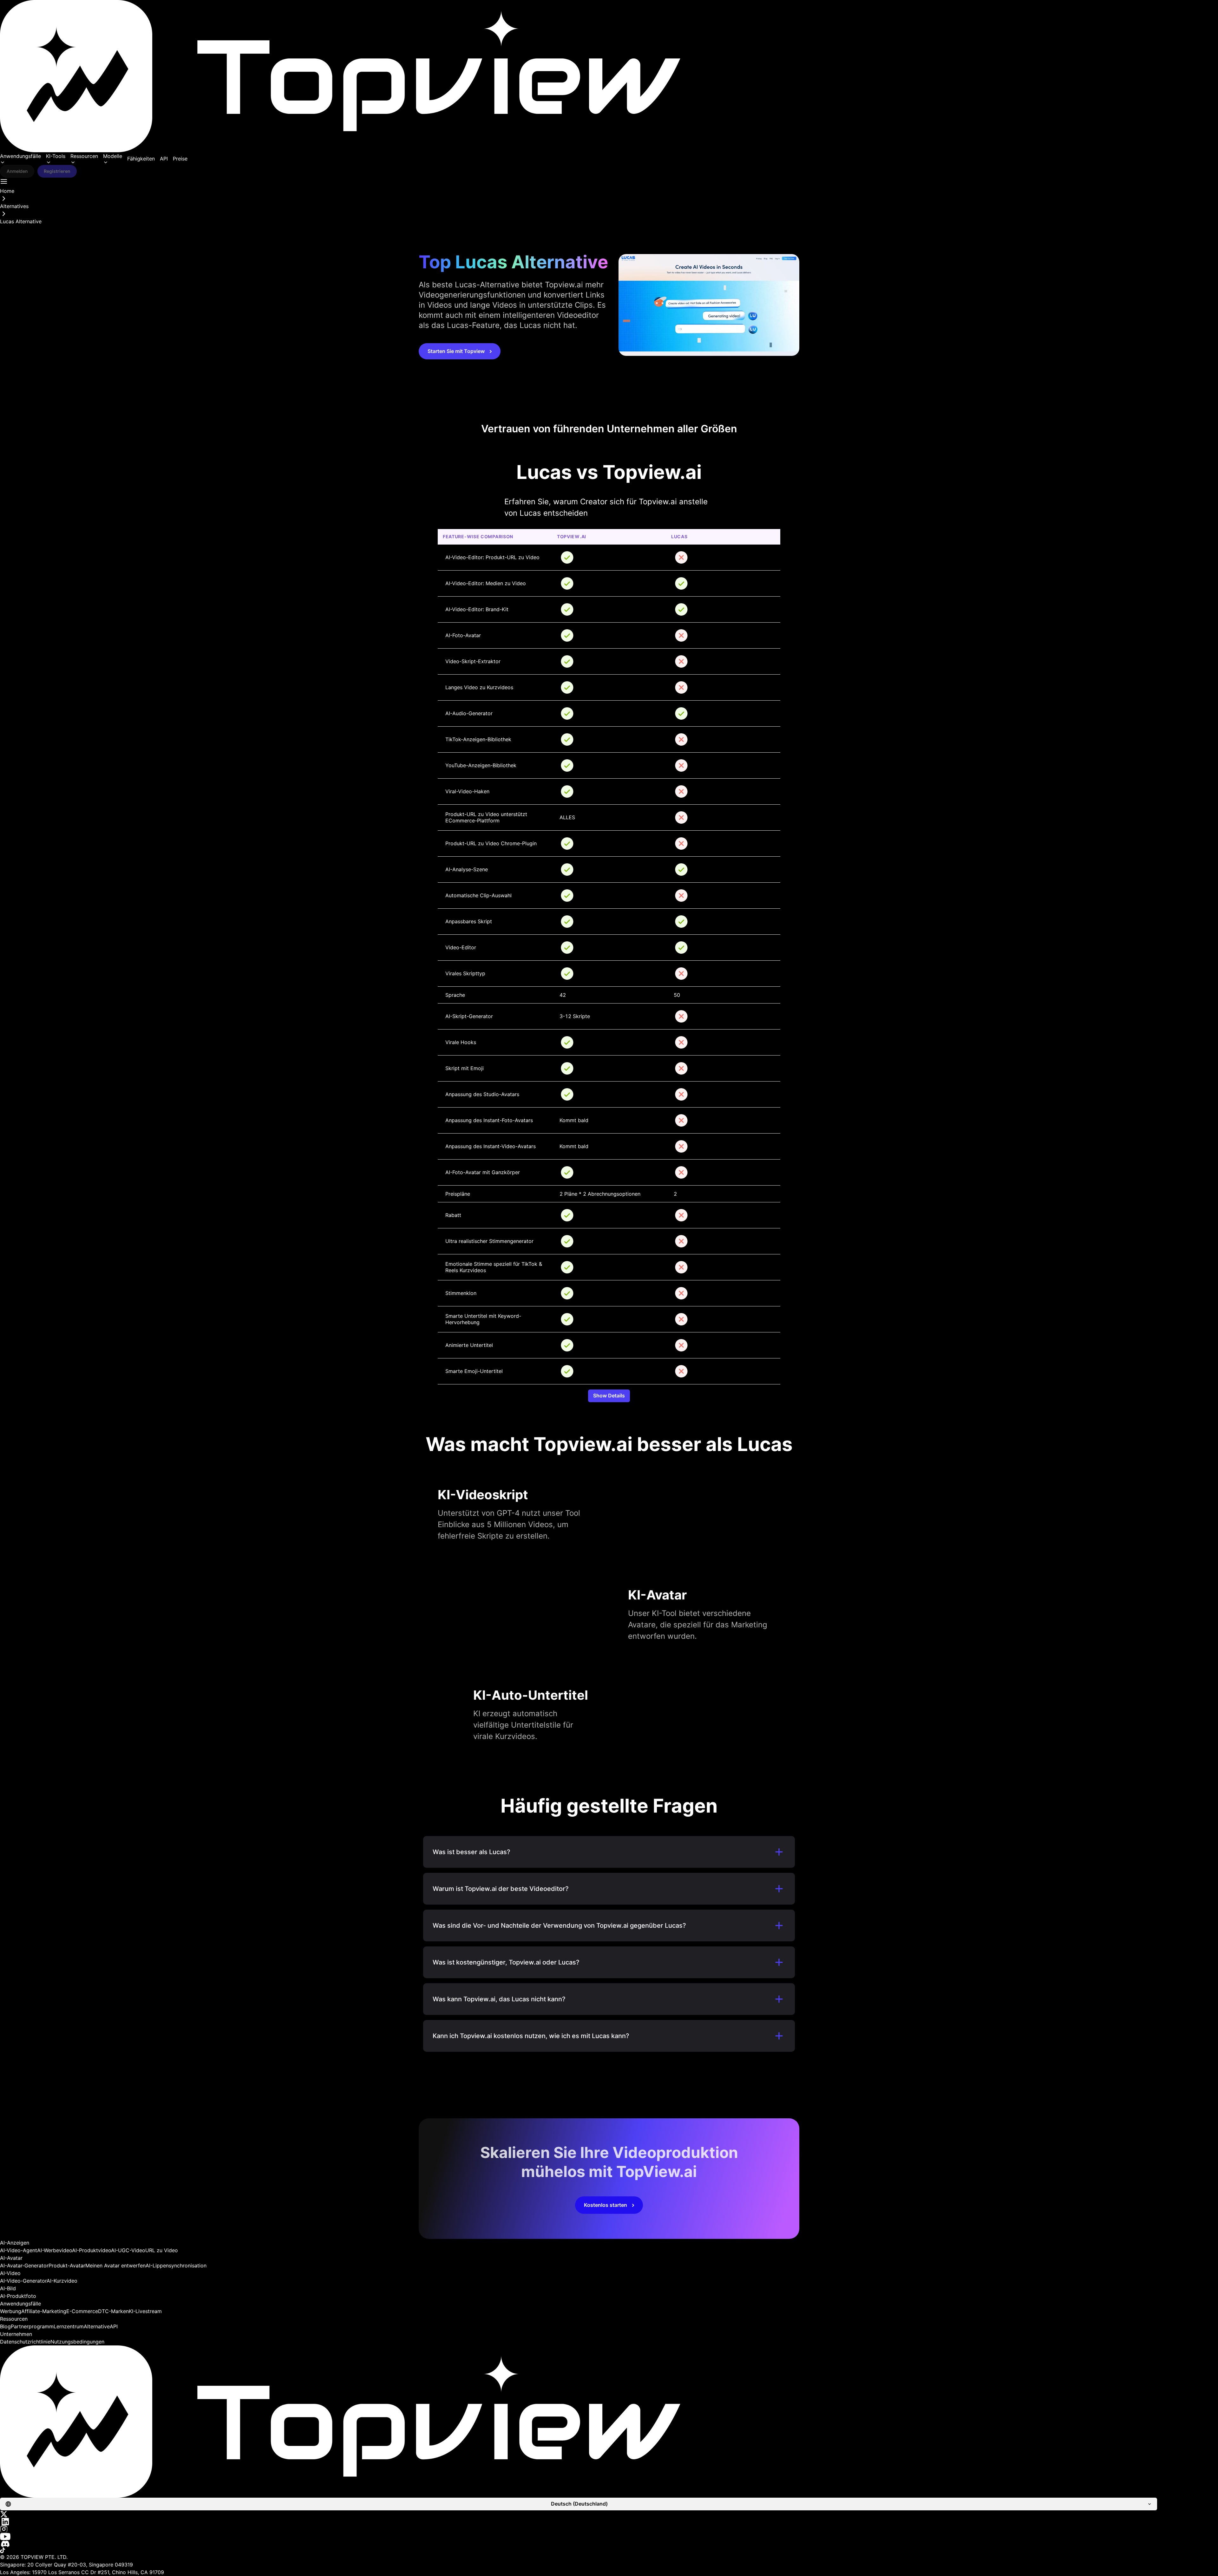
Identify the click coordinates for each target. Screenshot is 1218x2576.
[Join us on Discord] (609, 2544)
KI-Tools (56, 156)
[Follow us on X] (609, 2514)
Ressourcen (84, 156)
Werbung (11, 2311)
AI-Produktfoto (18, 2296)
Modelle (113, 156)
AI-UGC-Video (128, 2250)
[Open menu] (4, 181)
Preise (180, 159)
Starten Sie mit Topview (456, 351)
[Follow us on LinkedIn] (609, 2522)
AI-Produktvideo (92, 2250)
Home (7, 191)
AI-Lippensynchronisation (176, 2265)
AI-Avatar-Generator (24, 2265)
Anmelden (17, 171)
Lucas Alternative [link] (21, 221)
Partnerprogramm (32, 2326)
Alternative (97, 2326)
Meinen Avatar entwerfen (115, 2265)
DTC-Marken (113, 2311)
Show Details (609, 1396)
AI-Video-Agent (19, 2250)
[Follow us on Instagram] (609, 2529)
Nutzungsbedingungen (77, 2342)
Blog (5, 2326)
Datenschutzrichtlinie (25, 2342)
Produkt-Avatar (67, 2265)
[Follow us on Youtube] (609, 2537)
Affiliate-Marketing (44, 2311)
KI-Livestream (145, 2311)
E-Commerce (82, 2311)
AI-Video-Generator (23, 2281)
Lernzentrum (69, 2326)
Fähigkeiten (141, 159)
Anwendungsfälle (20, 156)
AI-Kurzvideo (62, 2281)
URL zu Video (162, 2250)
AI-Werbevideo (55, 2250)
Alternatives (14, 206)
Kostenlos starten (606, 2205)
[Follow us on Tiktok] (609, 2550)
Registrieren (57, 171)
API (164, 159)
